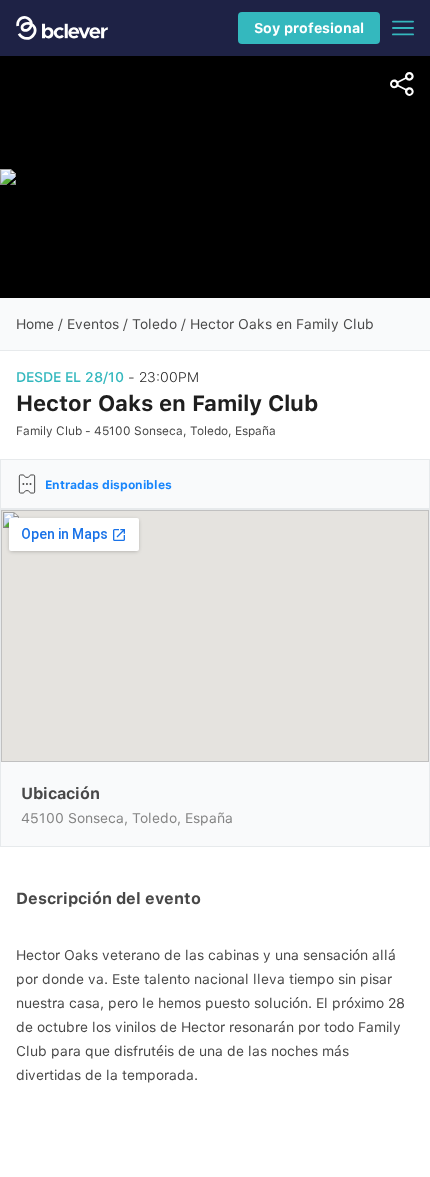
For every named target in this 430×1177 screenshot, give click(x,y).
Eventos (93, 324)
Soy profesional (309, 28)
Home (35, 324)
